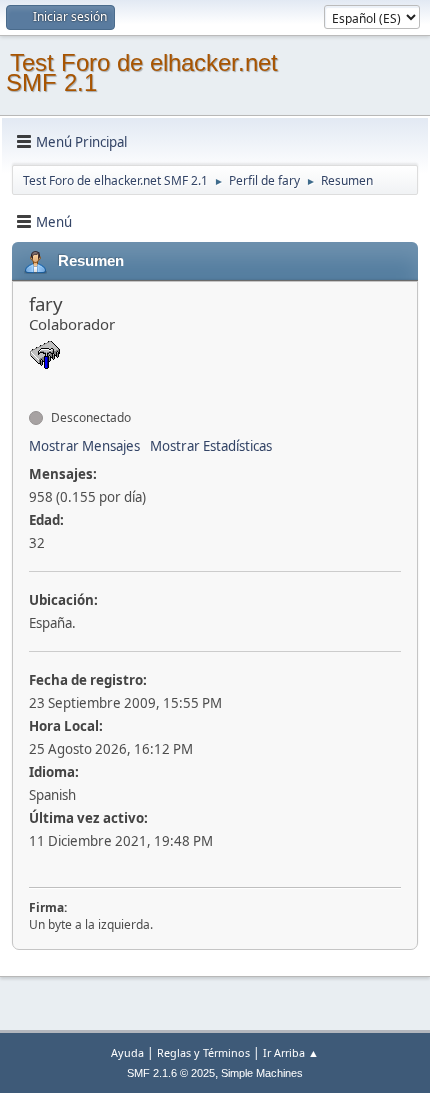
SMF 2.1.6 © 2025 (171, 1073)
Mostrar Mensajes (84, 446)
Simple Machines (262, 1073)
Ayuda (127, 1052)
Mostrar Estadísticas (211, 446)
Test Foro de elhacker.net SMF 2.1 (142, 72)
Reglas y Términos (203, 1052)
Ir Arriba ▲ (291, 1052)
